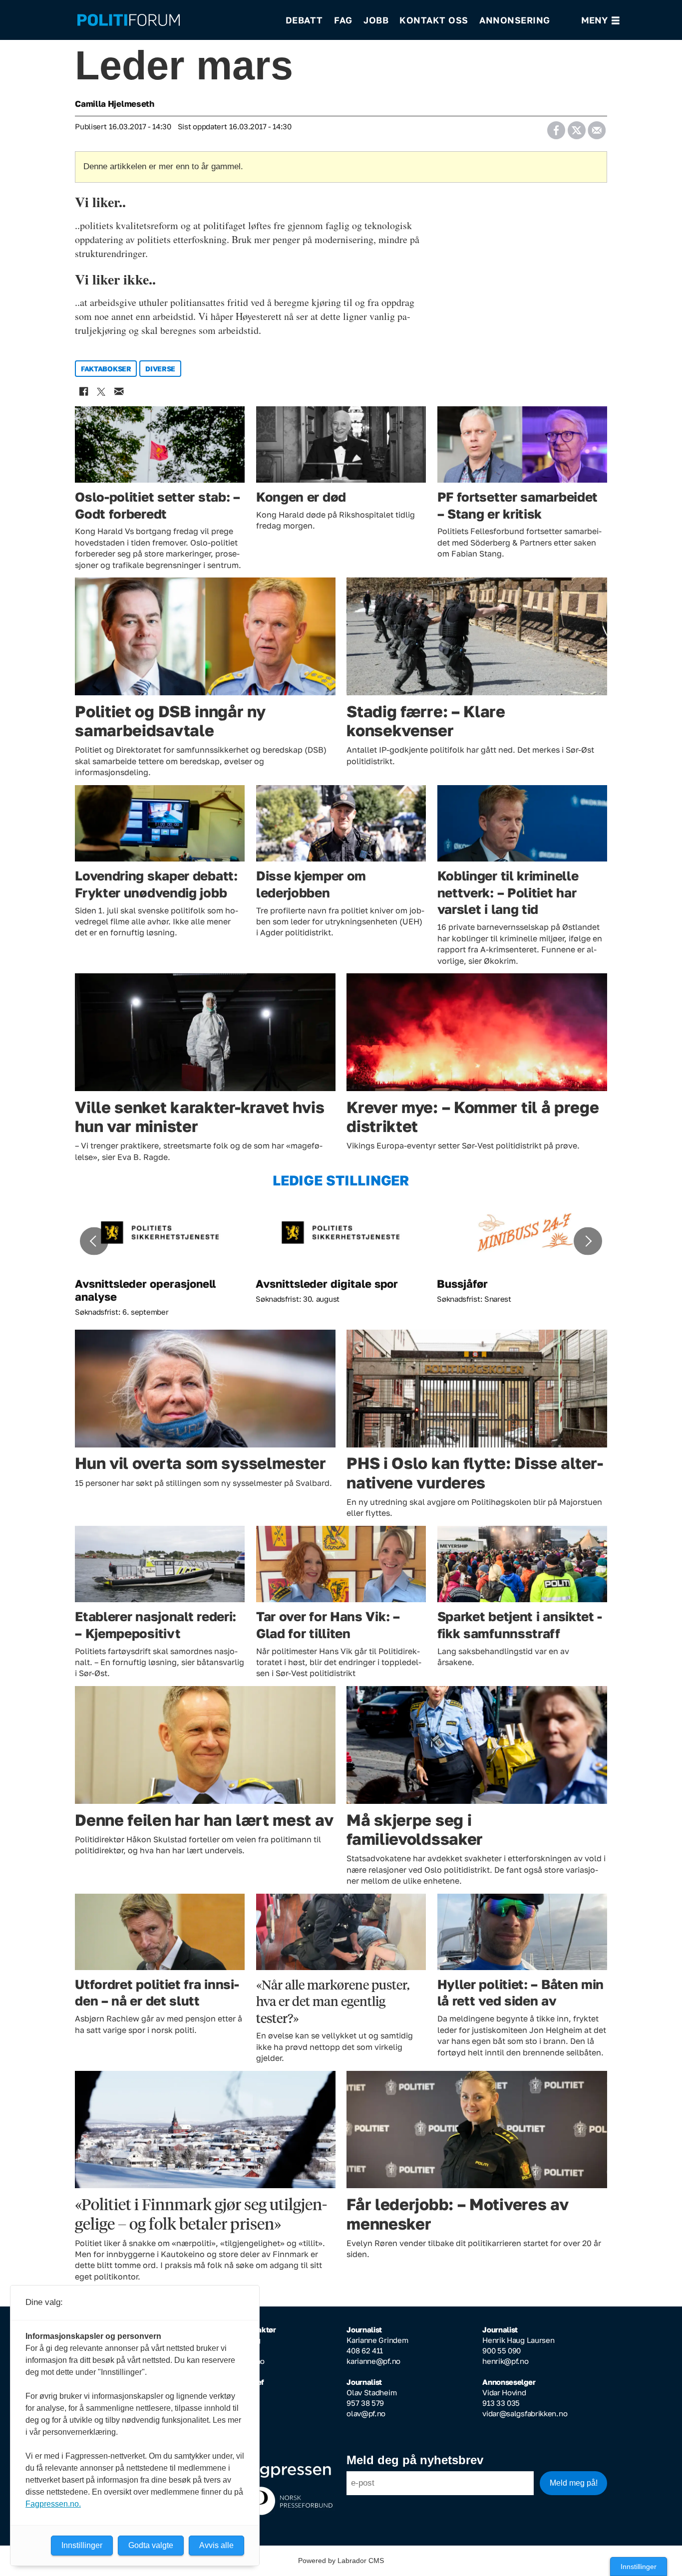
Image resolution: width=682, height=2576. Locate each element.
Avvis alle (216, 2545)
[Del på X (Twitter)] (576, 127)
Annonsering (515, 20)
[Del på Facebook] (556, 127)
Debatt (304, 20)
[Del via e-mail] (596, 127)
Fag (343, 20)
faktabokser (106, 369)
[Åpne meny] (600, 20)
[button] (94, 1241)
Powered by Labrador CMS (341, 2561)
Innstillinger (639, 2567)
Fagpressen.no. (53, 2504)
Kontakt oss (434, 20)
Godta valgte (151, 2545)
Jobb (376, 20)
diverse (160, 369)
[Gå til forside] (175, 20)
